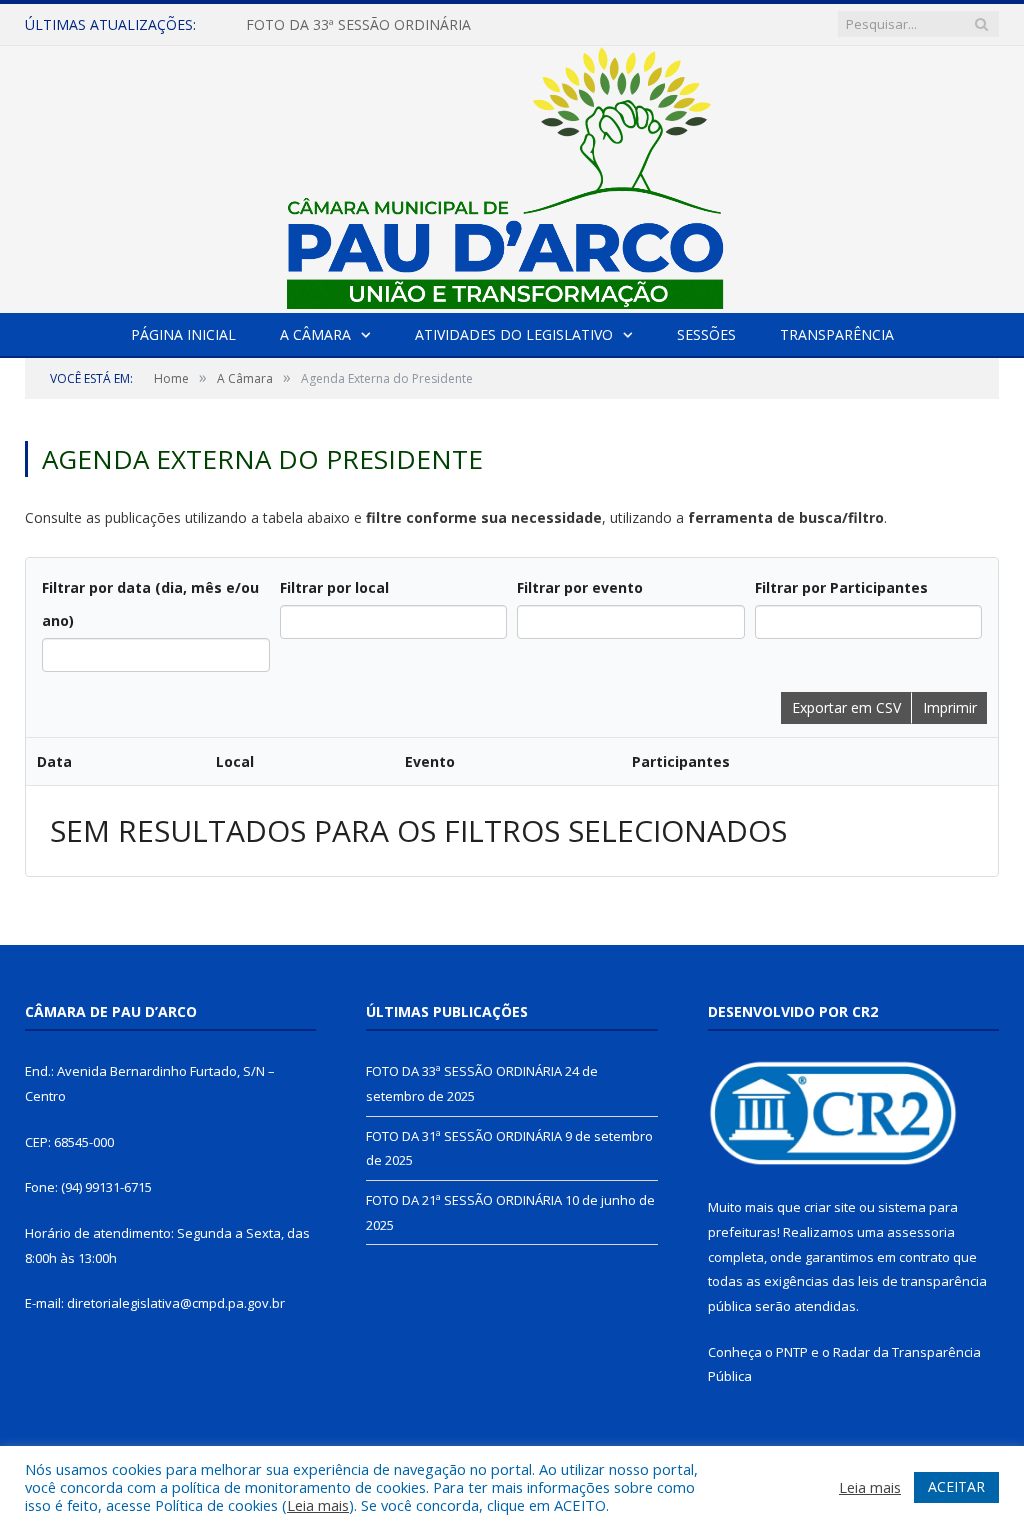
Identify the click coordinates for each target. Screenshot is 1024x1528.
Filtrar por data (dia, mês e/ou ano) (150, 604)
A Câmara (315, 334)
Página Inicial (183, 334)
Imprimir (950, 707)
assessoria (921, 1232)
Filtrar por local (334, 587)
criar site (830, 1207)
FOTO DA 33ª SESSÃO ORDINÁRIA (358, 25)
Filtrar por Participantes (841, 587)
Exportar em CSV (846, 707)
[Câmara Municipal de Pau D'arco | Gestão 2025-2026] (512, 174)
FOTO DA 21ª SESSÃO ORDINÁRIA (464, 1200)
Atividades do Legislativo (514, 334)
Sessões (706, 334)
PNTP (792, 1352)
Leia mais (318, 1505)
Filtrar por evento (580, 587)
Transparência (837, 334)
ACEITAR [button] (956, 1486)
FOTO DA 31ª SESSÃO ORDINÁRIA (464, 1136)
